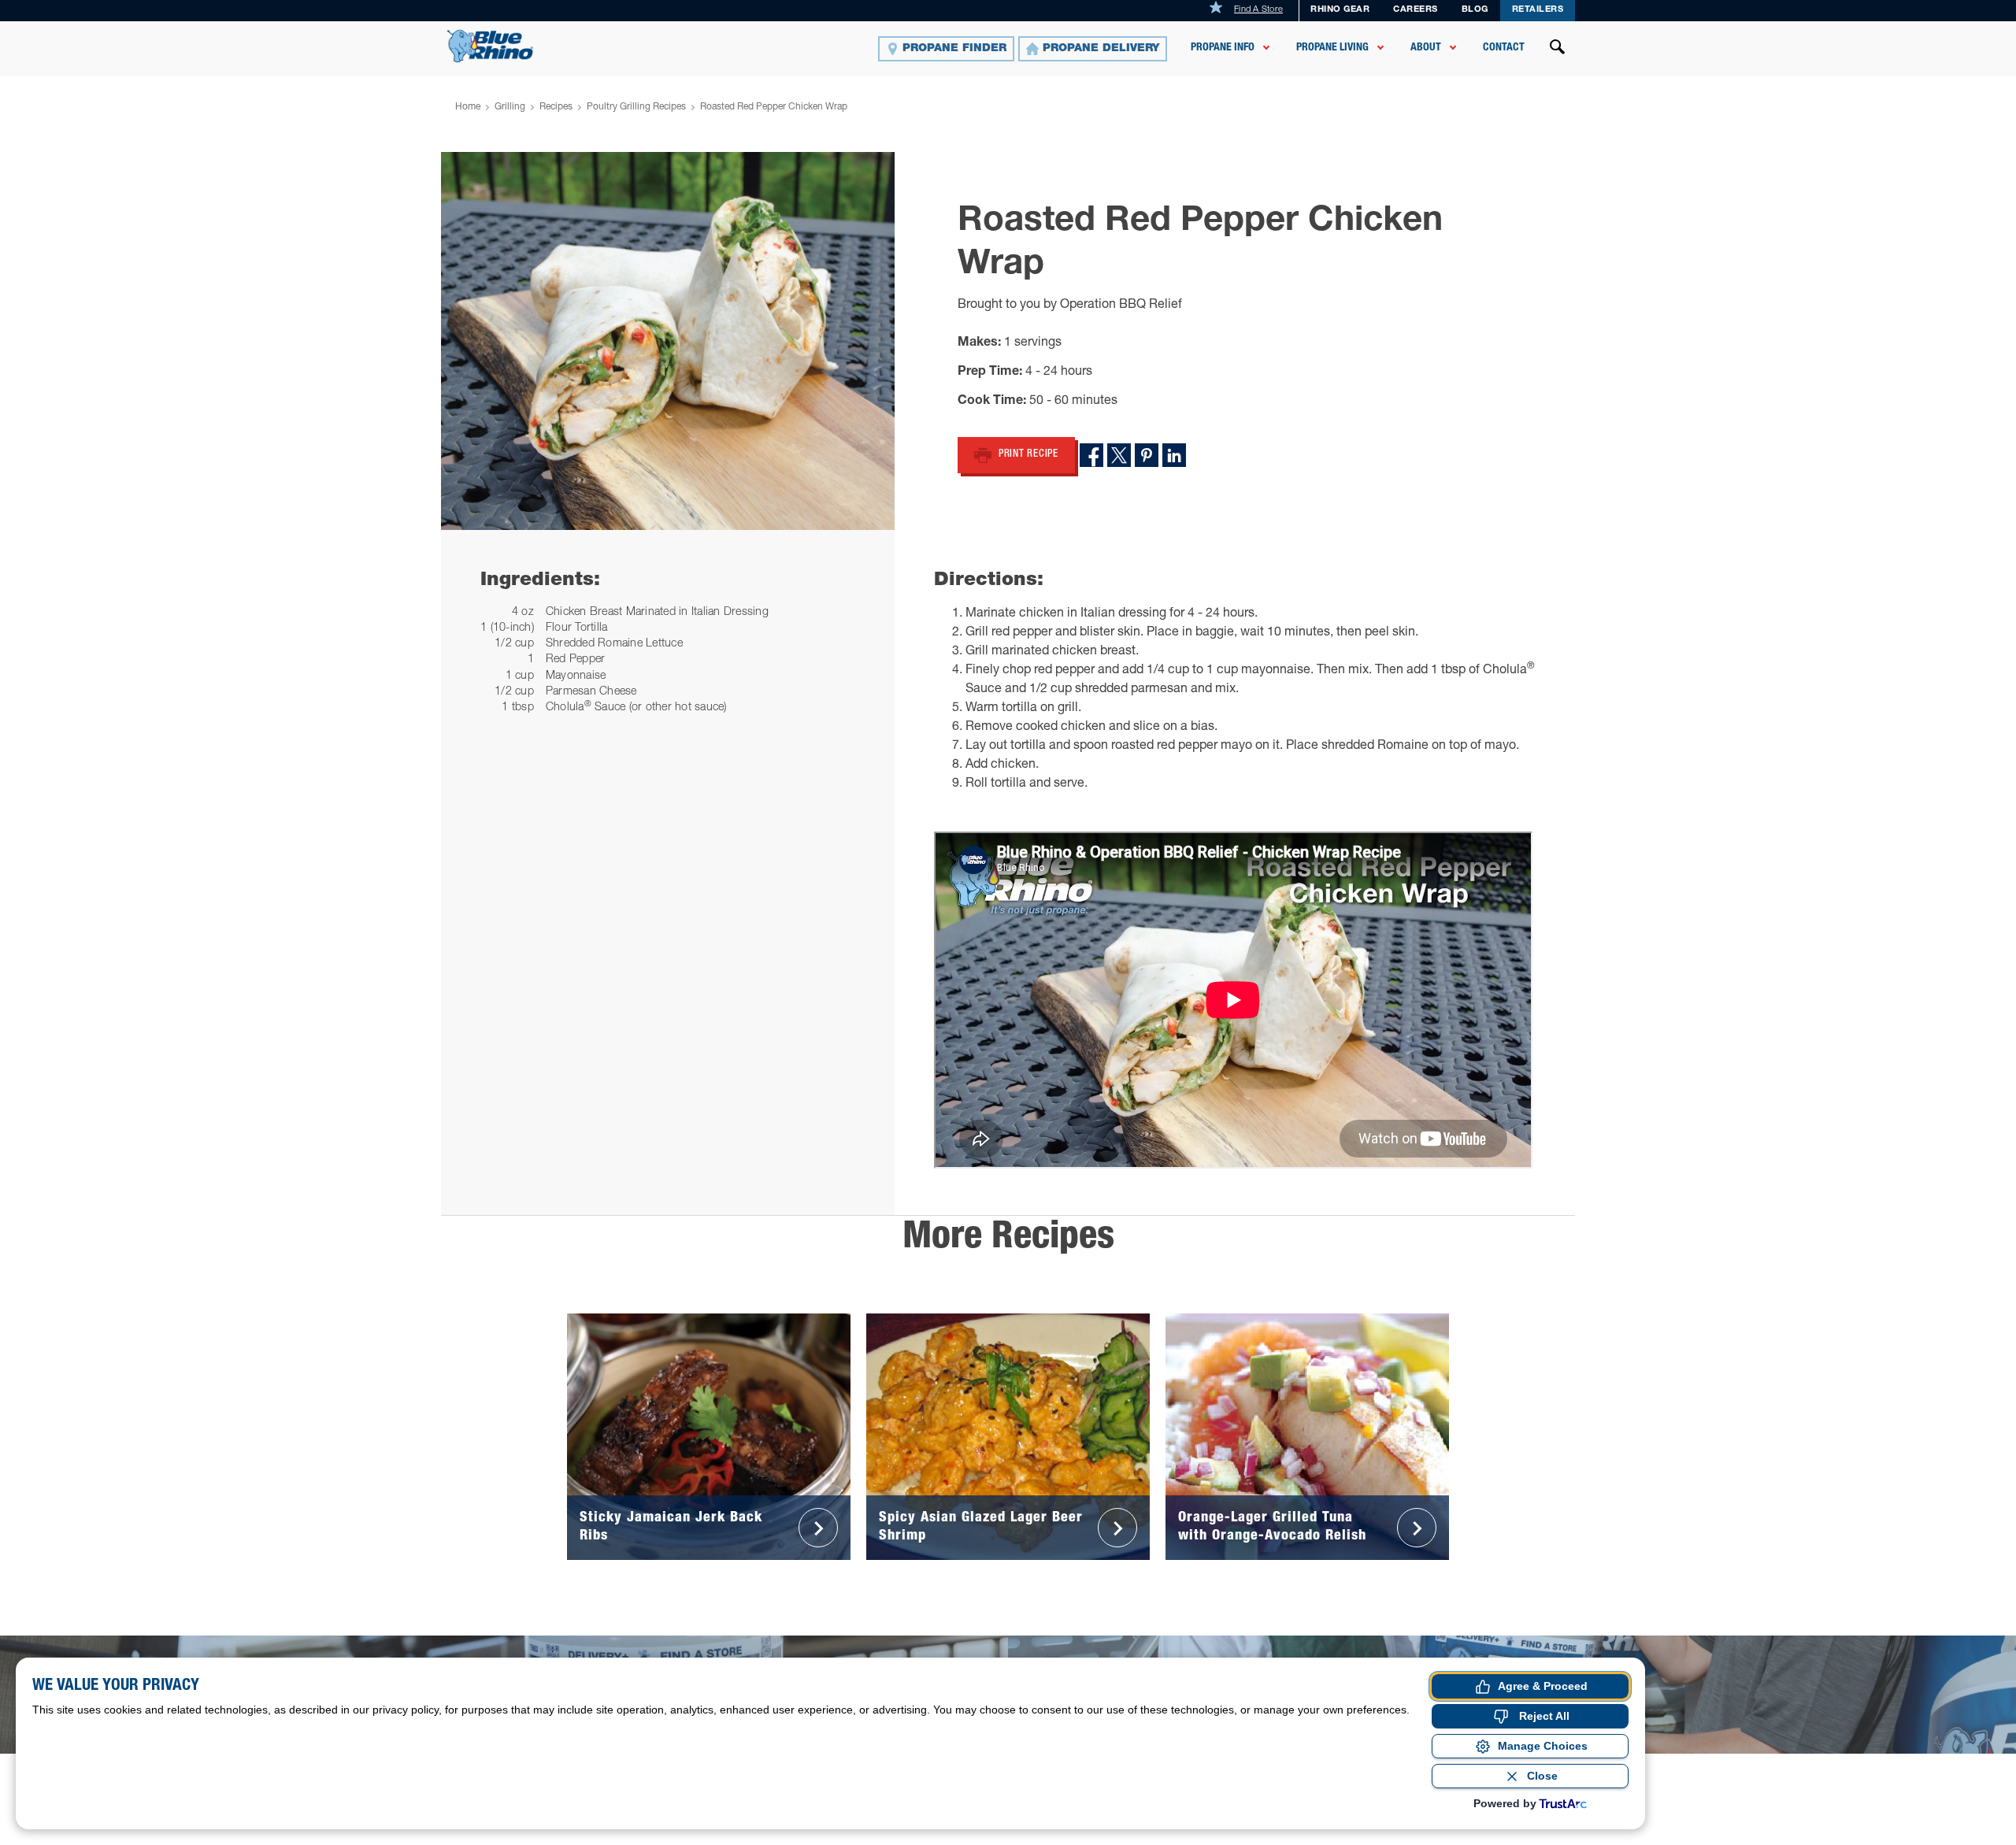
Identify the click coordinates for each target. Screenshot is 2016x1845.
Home (468, 107)
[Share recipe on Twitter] (1119, 455)
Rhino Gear (1340, 10)
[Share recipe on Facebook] (1091, 455)
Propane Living (1332, 48)
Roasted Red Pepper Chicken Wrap (774, 107)
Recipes (556, 107)
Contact (1504, 48)
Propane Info (1223, 48)
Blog (1475, 10)
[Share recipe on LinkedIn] (1174, 455)
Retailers (1538, 10)
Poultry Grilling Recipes (636, 107)
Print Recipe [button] (1028, 455)
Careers (1416, 10)
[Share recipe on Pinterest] (1147, 455)
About (1426, 48)
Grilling (510, 107)
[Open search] (1558, 49)
